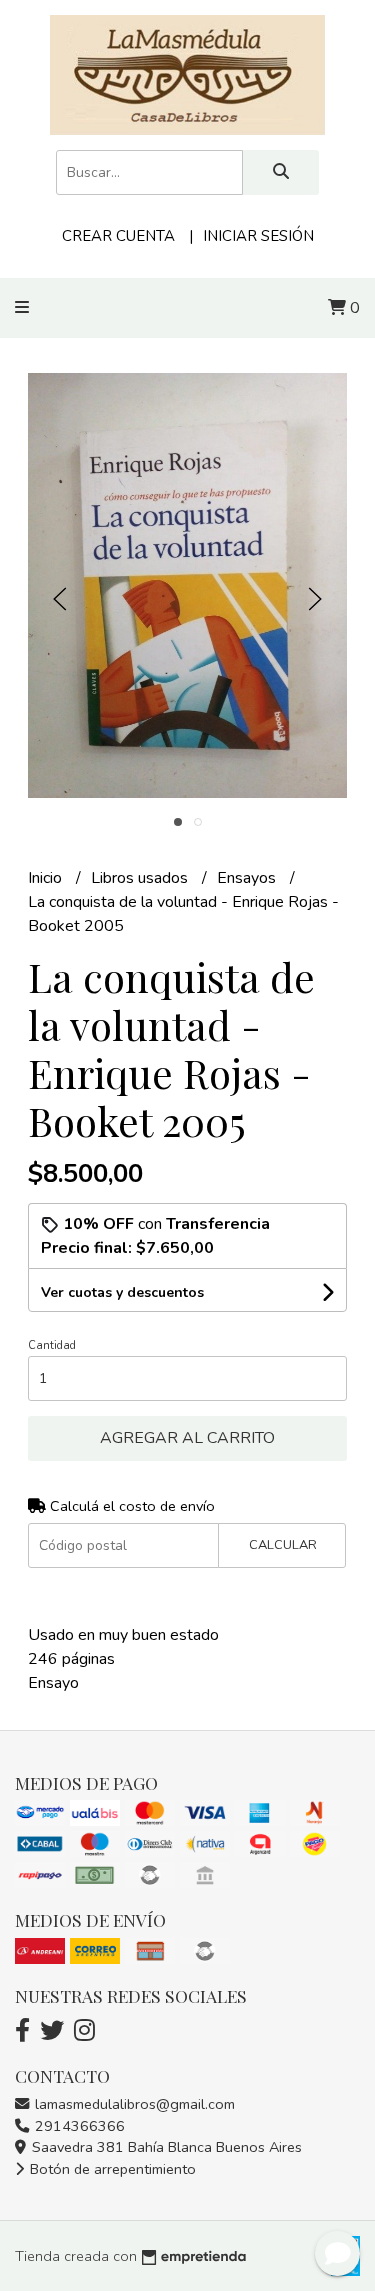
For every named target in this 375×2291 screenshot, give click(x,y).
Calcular (283, 1545)
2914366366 (78, 2126)
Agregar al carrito (187, 1438)
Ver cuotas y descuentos (122, 1292)
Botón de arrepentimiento (111, 2169)
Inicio (47, 878)
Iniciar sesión (258, 236)
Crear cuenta (118, 236)
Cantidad (52, 1345)
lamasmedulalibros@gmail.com (133, 2104)
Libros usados (141, 878)
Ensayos (248, 878)
